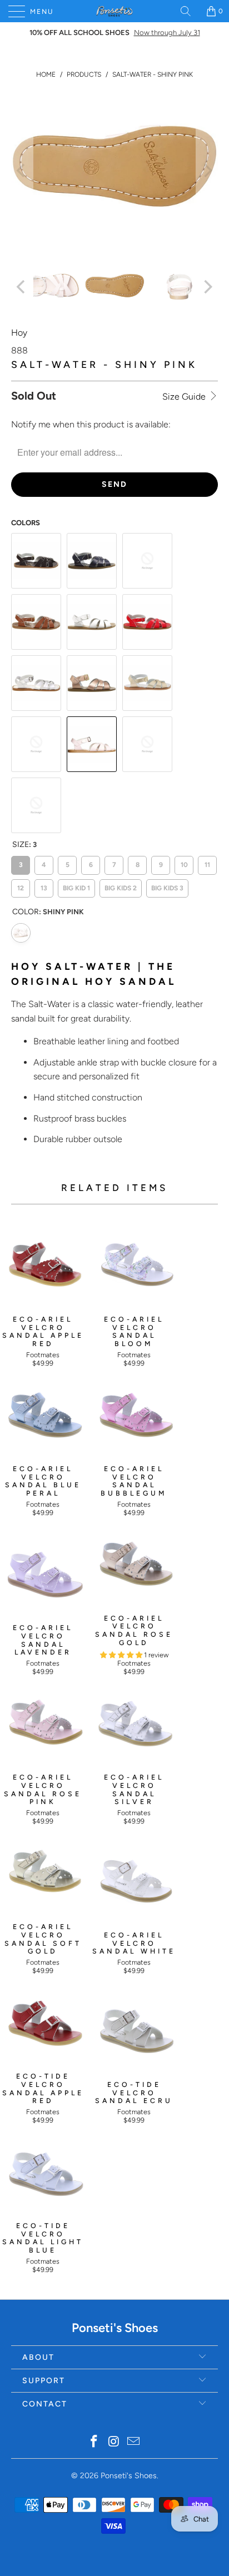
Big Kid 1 (77, 886)
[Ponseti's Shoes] (114, 11)
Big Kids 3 (168, 886)
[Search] (190, 11)
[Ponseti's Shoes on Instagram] (114, 2442)
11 (207, 862)
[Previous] (22, 170)
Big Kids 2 (121, 886)
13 (44, 886)
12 (21, 886)
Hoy (19, 333)
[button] (121, 1655)
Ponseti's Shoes (129, 2476)
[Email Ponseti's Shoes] (134, 2442)
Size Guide (185, 397)
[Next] (207, 170)
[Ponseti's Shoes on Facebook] (94, 2442)
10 (184, 862)
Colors (26, 523)
